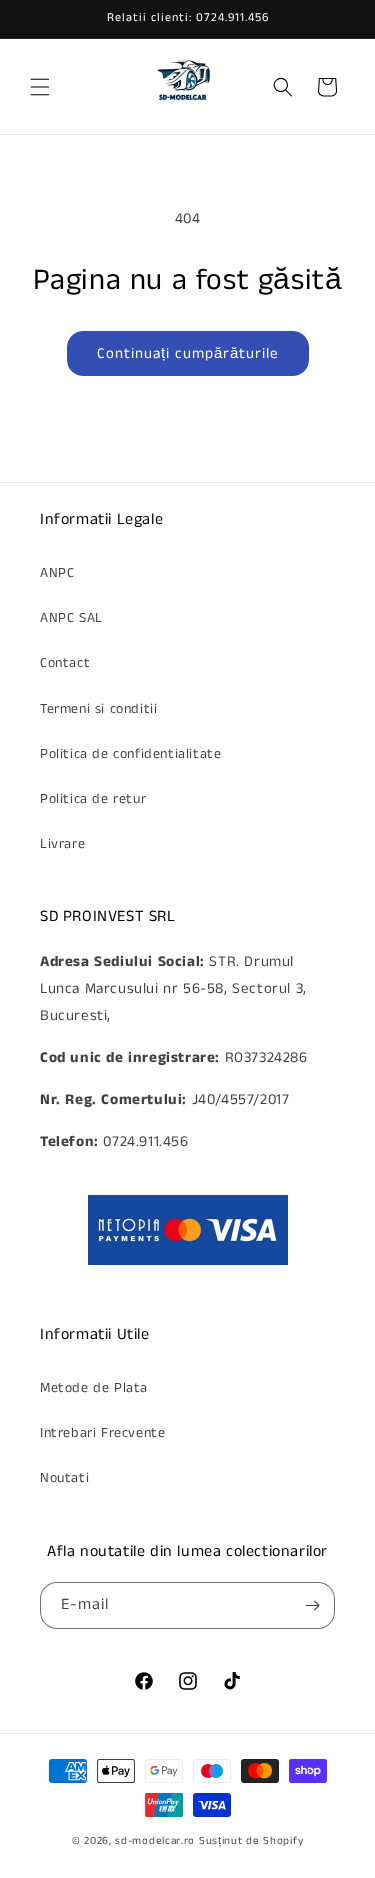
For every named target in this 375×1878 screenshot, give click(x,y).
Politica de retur (93, 799)
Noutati (64, 1478)
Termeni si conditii (98, 709)
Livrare (62, 844)
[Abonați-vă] (312, 1605)
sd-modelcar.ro (155, 1841)
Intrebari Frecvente (102, 1433)
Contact (65, 663)
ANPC (57, 573)
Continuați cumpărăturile (188, 353)
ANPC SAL (71, 618)
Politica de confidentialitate (130, 754)
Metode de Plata (94, 1388)
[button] (40, 87)
